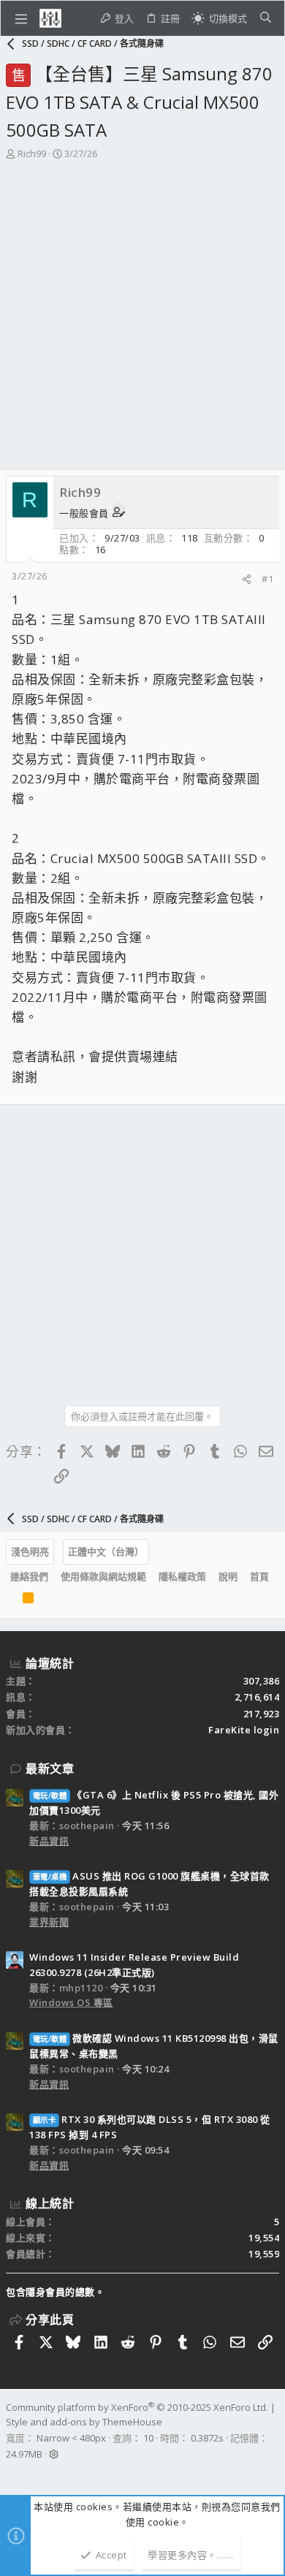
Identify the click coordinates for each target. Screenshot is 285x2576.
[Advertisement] (142, 319)
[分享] (247, 579)
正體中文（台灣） (106, 1551)
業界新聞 (49, 1922)
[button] (21, 18)
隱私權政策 (182, 1576)
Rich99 (32, 153)
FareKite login (244, 1730)
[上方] (10, 1601)
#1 (267, 579)
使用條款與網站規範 (103, 1576)
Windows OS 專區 (71, 2002)
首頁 (259, 1576)
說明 (228, 1576)
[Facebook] (12, 2473)
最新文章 (50, 1768)
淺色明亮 (30, 1551)
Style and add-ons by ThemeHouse (84, 2422)
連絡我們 (29, 1576)
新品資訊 (49, 1841)
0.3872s (207, 2438)
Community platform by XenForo (137, 2407)
